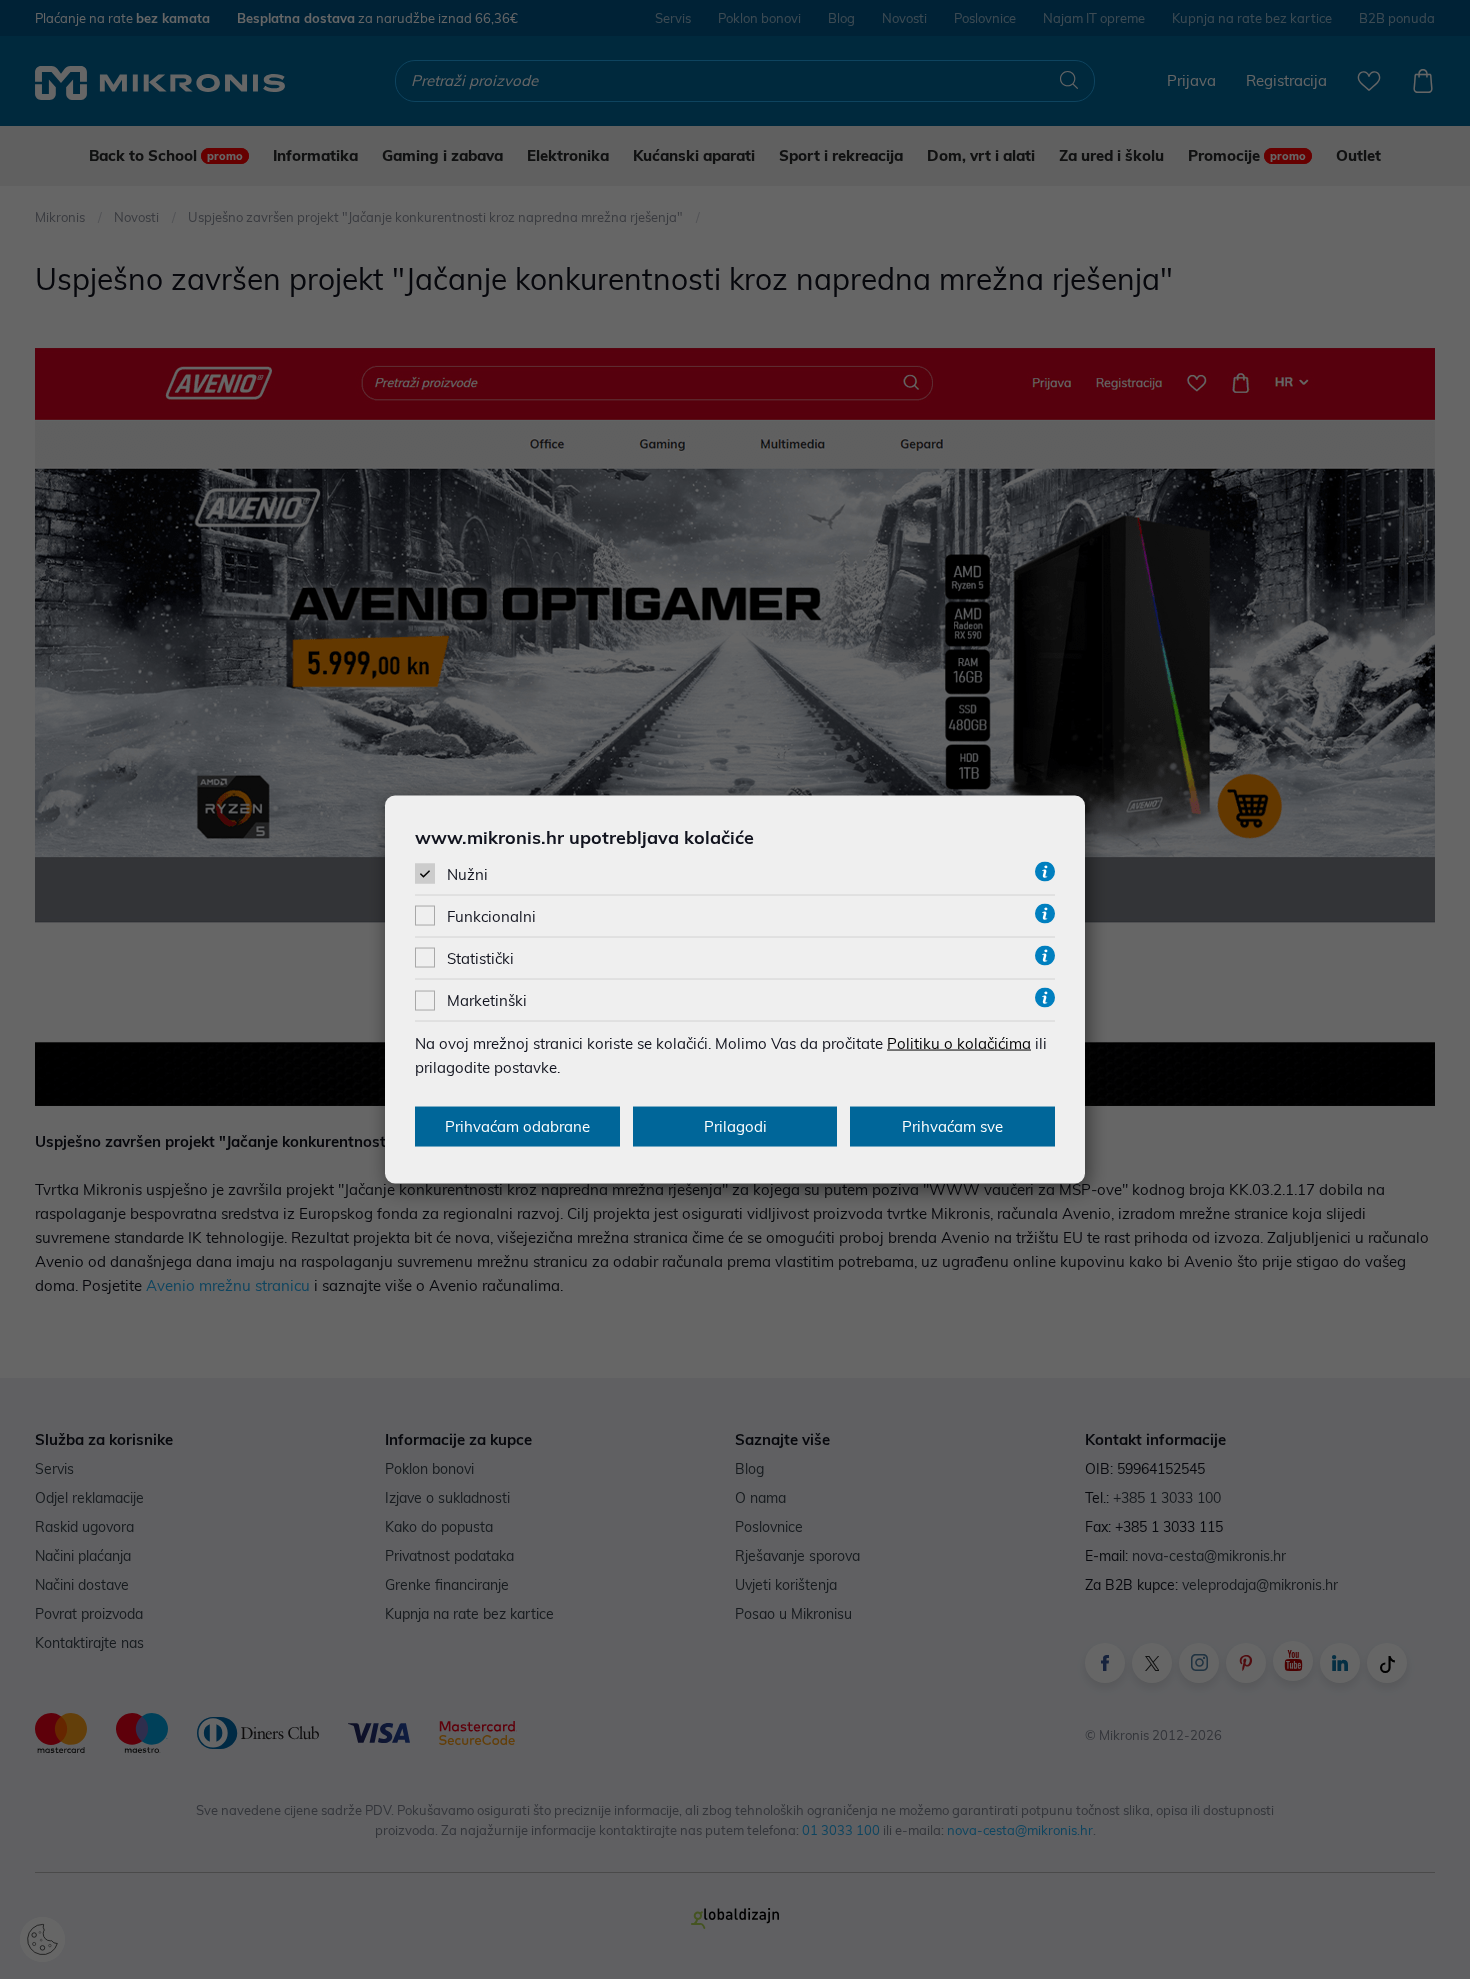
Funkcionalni (491, 916)
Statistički (480, 958)
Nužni (467, 873)
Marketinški (487, 1000)
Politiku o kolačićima (959, 1043)
